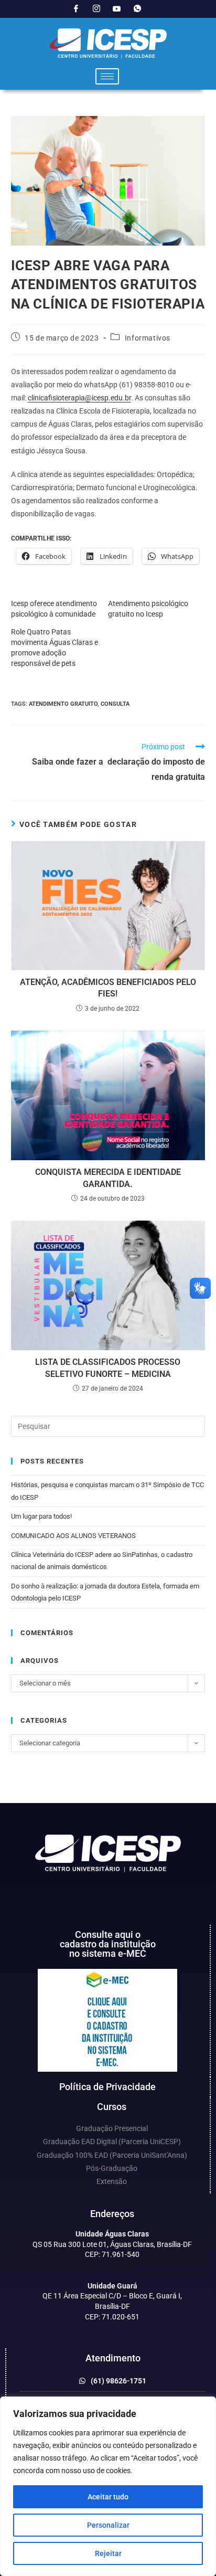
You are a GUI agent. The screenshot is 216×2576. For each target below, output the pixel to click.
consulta (115, 704)
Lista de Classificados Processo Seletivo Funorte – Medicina (108, 1368)
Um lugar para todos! (41, 1516)
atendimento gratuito (63, 704)
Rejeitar (108, 2553)
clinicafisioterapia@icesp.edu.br (79, 398)
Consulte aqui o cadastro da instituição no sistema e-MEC (108, 1944)
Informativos (148, 338)
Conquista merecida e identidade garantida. (108, 1178)
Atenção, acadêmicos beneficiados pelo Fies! (108, 988)
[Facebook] (76, 9)
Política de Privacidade (107, 2087)
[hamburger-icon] (107, 76)
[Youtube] (117, 9)
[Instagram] (96, 9)
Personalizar (108, 2525)
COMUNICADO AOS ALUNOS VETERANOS (73, 1536)
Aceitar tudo (108, 2497)
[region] (108, 2486)
